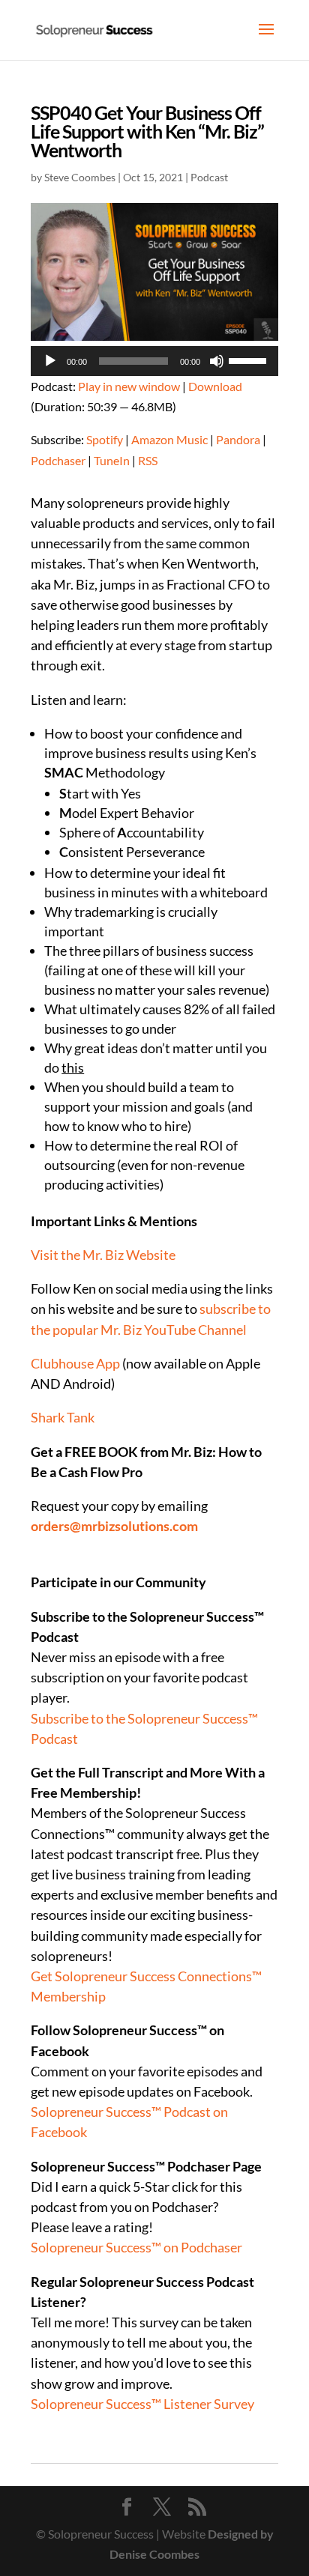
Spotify (105, 439)
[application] (154, 361)
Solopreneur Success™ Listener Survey (142, 2404)
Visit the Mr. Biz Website (103, 1255)
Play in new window (129, 386)
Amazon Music (169, 439)
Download (215, 386)
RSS (148, 460)
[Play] (50, 361)
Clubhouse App (75, 1363)
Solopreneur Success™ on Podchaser (136, 2247)
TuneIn (112, 460)
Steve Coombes (80, 177)
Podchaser (58, 460)
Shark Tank (63, 1417)
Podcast (209, 177)
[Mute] (217, 361)
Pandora (238, 439)
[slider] (250, 360)
